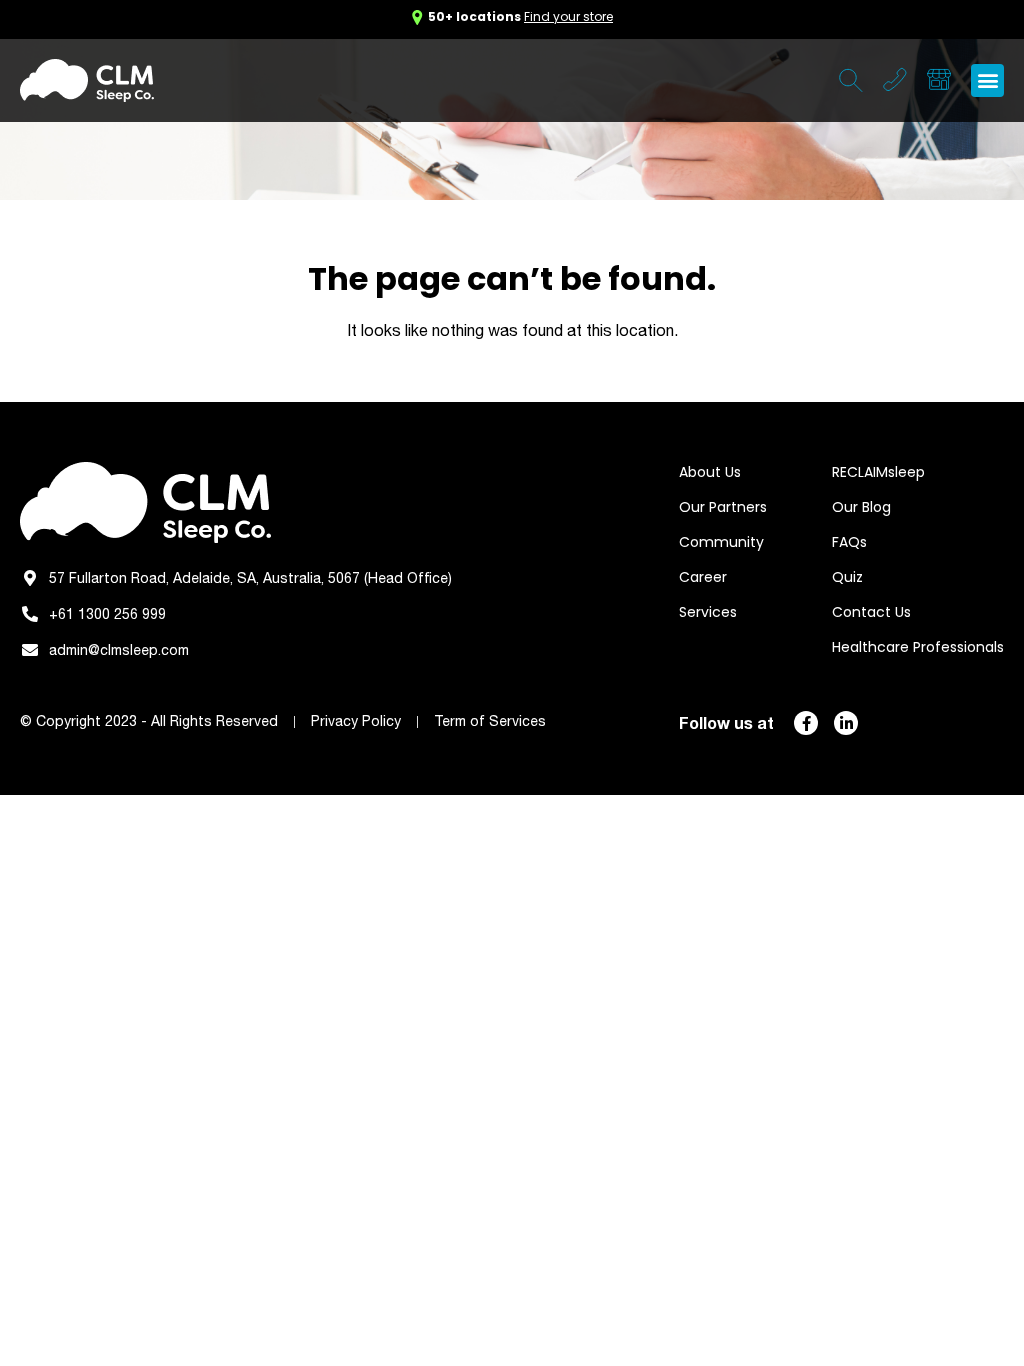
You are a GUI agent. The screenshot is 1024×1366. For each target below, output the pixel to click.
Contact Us (871, 612)
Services (708, 612)
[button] (987, 80)
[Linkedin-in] (846, 723)
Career (703, 577)
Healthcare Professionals (918, 647)
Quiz (847, 577)
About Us (710, 472)
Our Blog (861, 507)
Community (721, 542)
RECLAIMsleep (878, 472)
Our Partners (723, 507)
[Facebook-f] (806, 723)
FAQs (849, 542)
